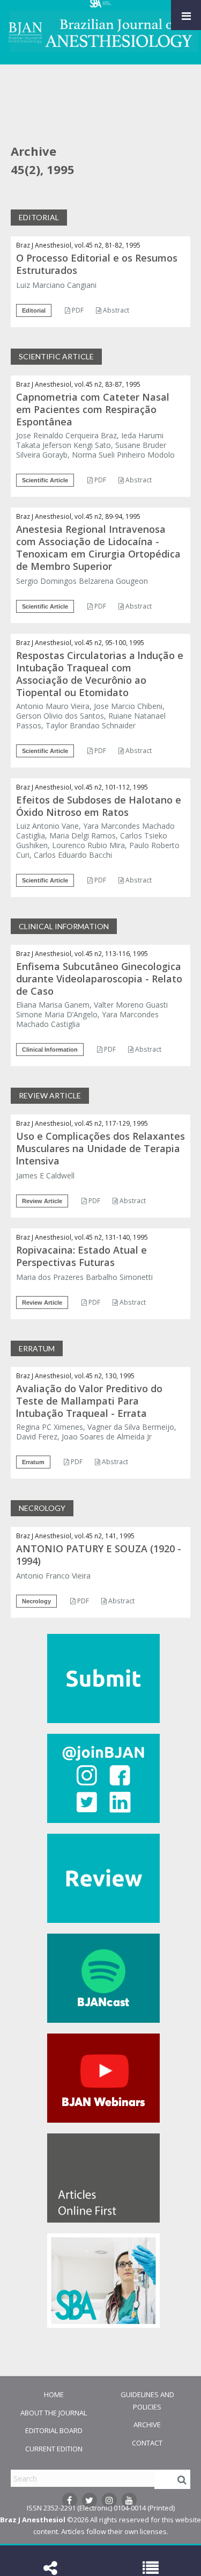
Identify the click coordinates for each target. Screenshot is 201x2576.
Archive (147, 2425)
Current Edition (54, 2449)
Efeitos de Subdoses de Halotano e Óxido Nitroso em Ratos (99, 806)
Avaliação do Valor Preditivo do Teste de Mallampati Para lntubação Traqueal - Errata (89, 1401)
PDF (77, 310)
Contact (147, 2443)
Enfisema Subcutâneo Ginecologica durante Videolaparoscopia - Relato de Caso (99, 979)
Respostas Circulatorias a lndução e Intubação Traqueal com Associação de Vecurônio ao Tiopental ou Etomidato (100, 674)
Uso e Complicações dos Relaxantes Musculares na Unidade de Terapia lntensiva (100, 1148)
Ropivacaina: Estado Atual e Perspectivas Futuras (81, 1256)
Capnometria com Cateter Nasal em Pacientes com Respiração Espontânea (93, 409)
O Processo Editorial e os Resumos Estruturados (97, 264)
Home (54, 2394)
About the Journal (54, 2413)
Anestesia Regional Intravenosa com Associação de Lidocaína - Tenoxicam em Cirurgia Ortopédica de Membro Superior (98, 548)
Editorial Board (54, 2430)
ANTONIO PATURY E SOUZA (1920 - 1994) (99, 1555)
